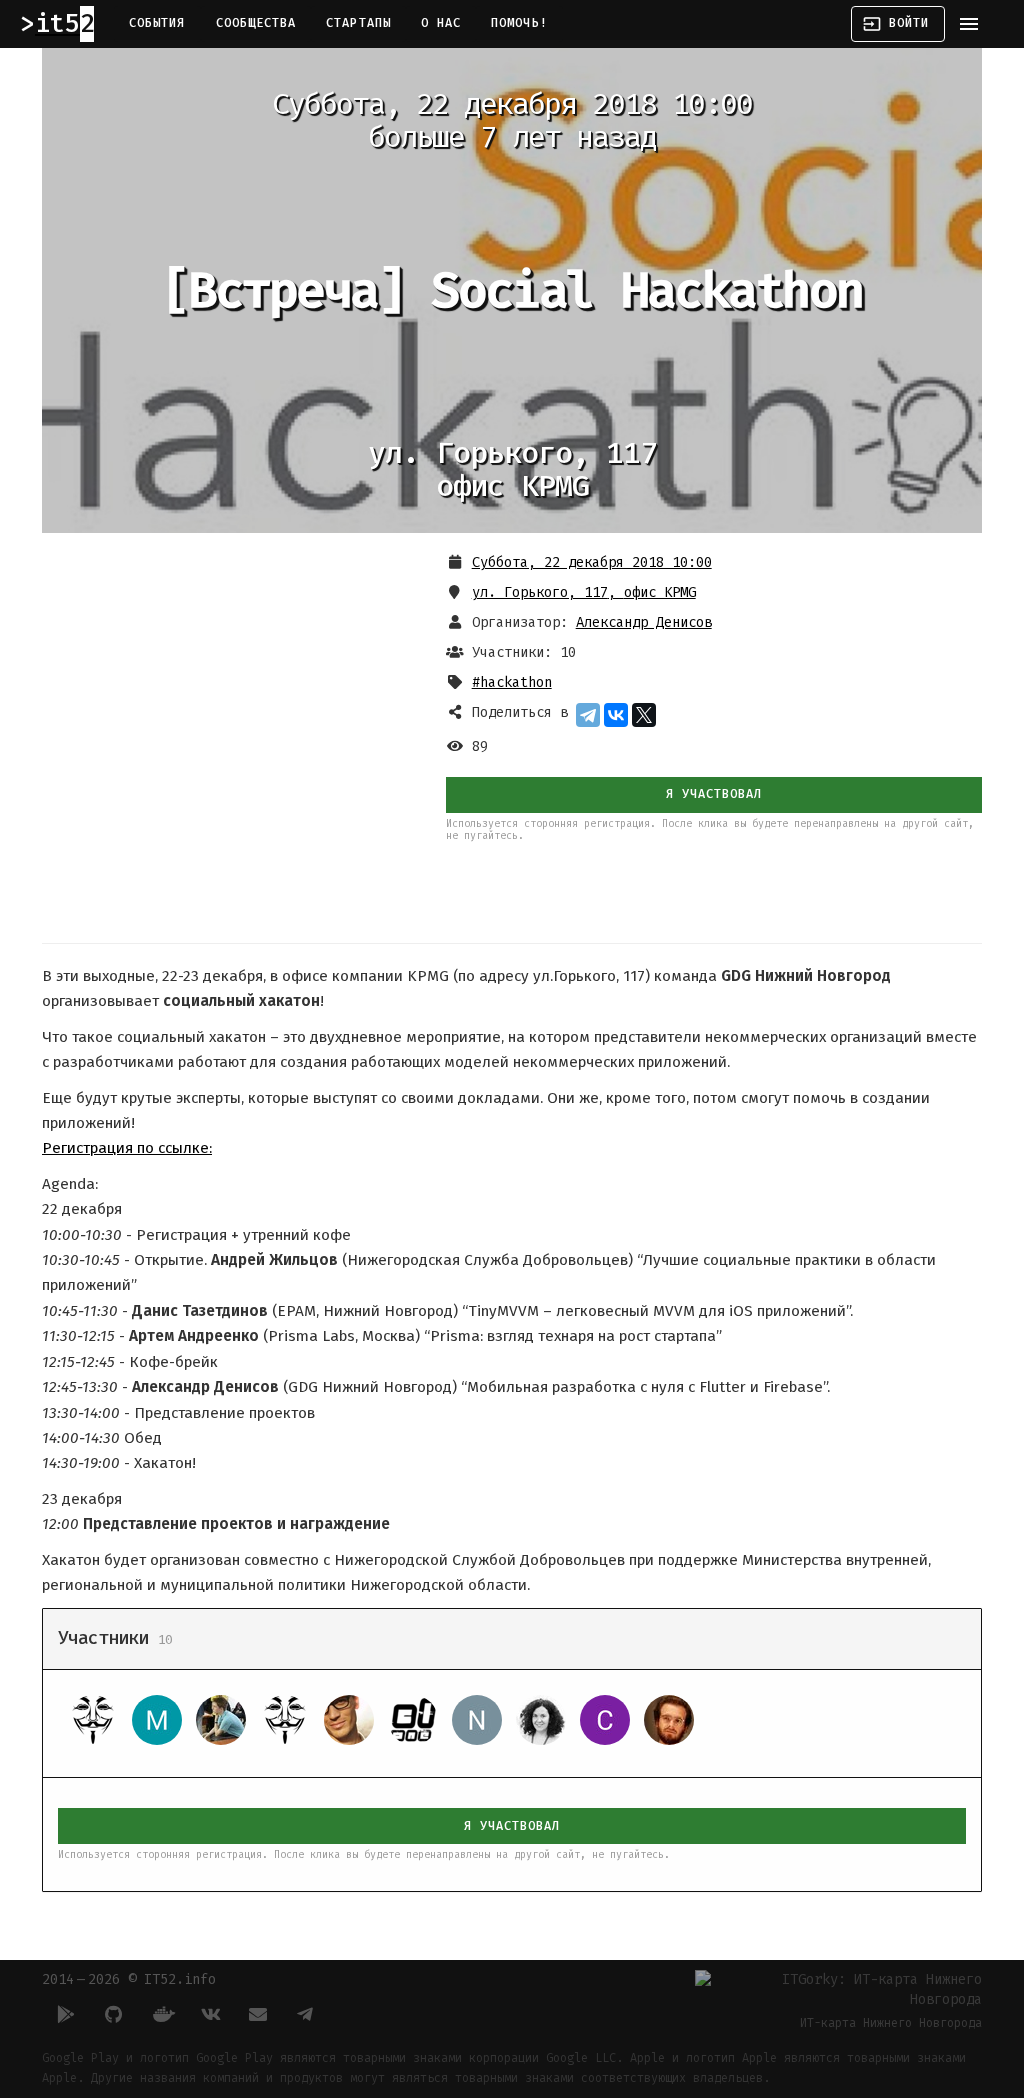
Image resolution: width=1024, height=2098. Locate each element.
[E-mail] (258, 2014)
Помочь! (519, 23)
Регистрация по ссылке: (127, 1148)
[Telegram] (588, 715)
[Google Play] (66, 2014)
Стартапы (358, 23)
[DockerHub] (162, 2014)
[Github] (114, 2014)
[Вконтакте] (210, 2014)
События (157, 23)
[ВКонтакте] (616, 715)
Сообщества (256, 23)
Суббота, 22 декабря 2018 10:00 (592, 562)
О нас (441, 23)
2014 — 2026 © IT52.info (129, 1979)
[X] (644, 715)
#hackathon (512, 682)
